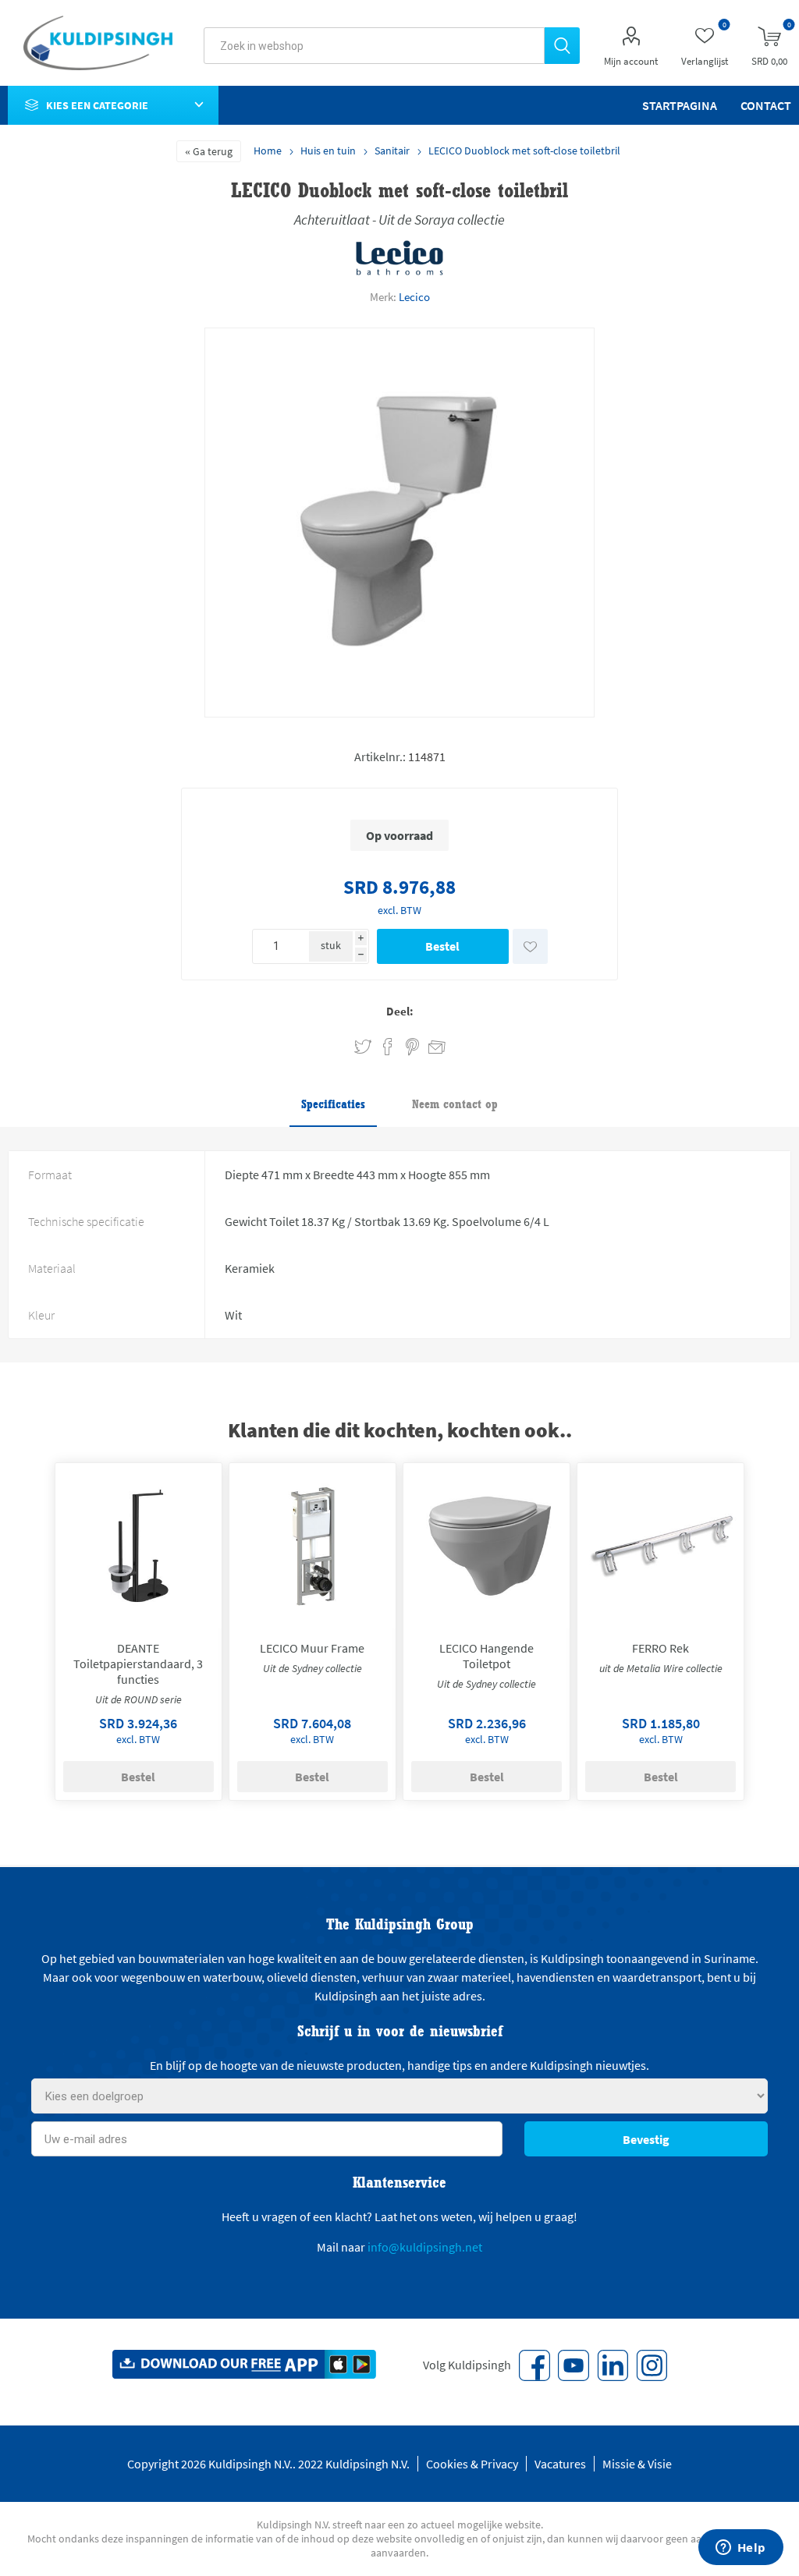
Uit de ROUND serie (138, 1699)
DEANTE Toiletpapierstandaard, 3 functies (138, 1664)
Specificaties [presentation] (333, 1104)
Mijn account (631, 61)
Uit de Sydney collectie (312, 1668)
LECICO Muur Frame (312, 1648)
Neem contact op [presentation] (455, 1104)
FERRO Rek (661, 1648)
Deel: (400, 1011)
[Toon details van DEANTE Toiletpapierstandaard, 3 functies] (138, 1546)
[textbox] (374, 46)
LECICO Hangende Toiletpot (487, 1656)
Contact (766, 105)
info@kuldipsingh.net (425, 2247)
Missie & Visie (637, 2464)
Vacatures (560, 2464)
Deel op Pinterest (412, 1047)
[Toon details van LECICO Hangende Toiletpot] (486, 1546)
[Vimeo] (613, 2365)
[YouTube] (574, 2365)
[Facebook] (534, 2365)
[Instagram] (652, 2365)
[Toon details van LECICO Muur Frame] (312, 1546)
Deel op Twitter (363, 1047)
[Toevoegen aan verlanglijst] (530, 946)
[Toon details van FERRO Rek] (660, 1546)
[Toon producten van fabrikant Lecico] (399, 272)
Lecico (414, 297)
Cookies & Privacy (472, 2464)
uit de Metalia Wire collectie (661, 1668)
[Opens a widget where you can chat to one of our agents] (740, 2549)
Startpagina (680, 105)
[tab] (333, 1105)
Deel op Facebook (388, 1047)
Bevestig (646, 2139)
